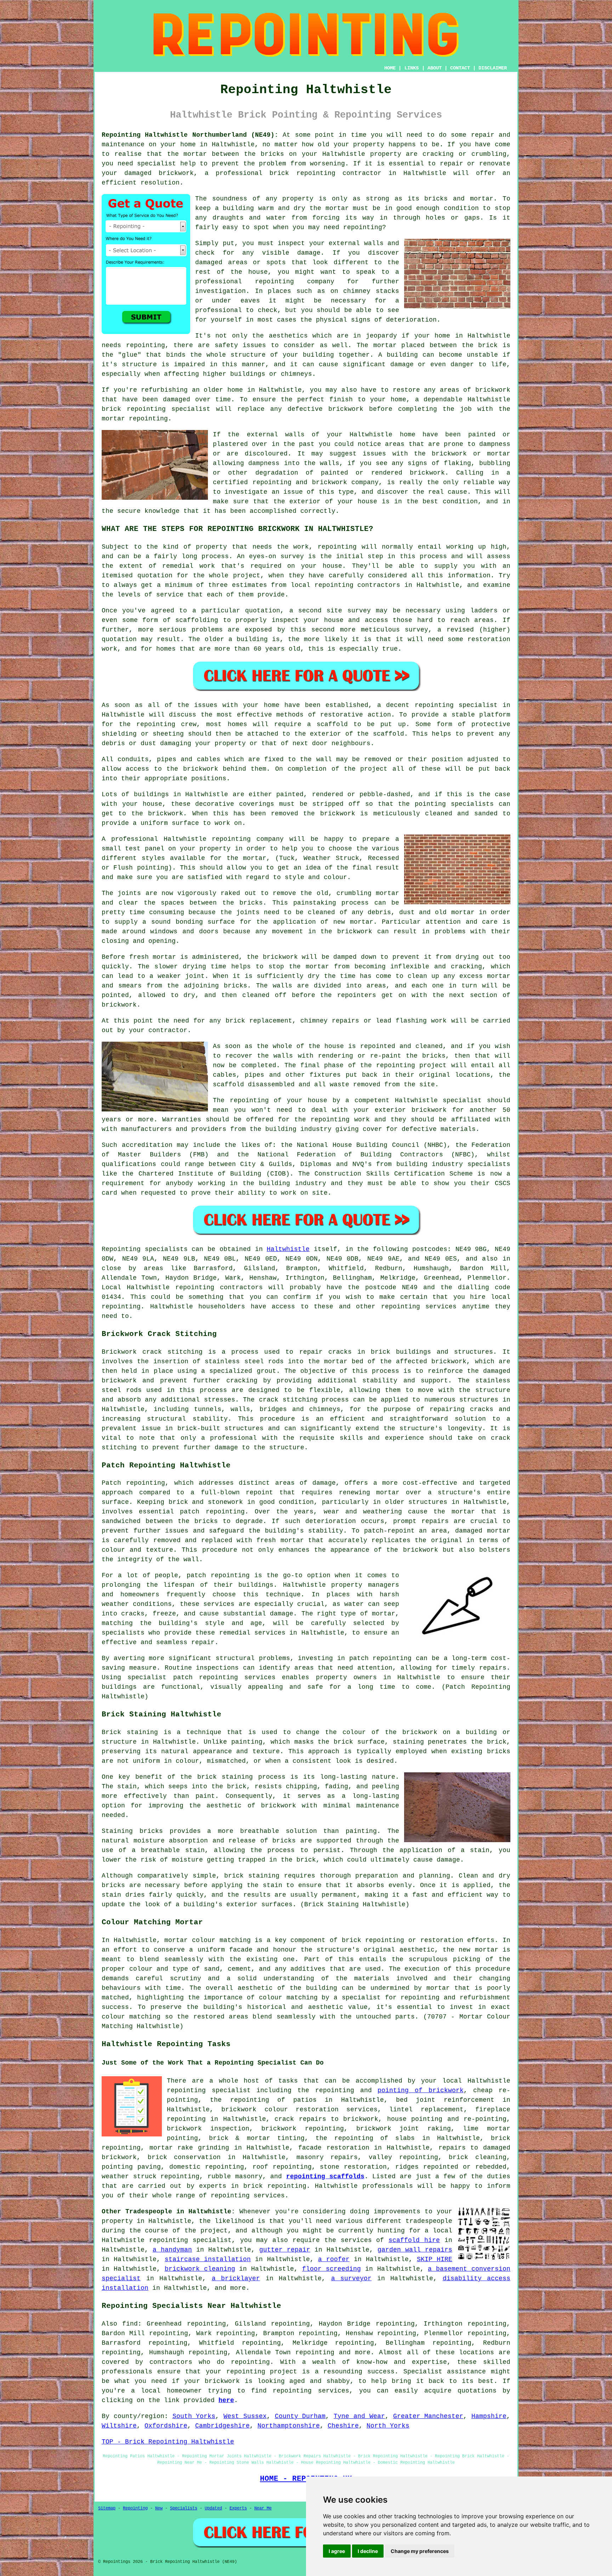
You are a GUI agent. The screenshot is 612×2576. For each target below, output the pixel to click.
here (226, 2400)
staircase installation (208, 2259)
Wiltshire (119, 2426)
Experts (238, 2508)
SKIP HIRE (435, 2259)
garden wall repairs (415, 2250)
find (130, 2324)
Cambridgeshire (222, 2426)
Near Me (263, 2508)
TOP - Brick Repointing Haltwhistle (168, 2442)
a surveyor (352, 2278)
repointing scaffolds (325, 2176)
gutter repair (285, 2250)
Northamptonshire (289, 2426)
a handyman (172, 2250)
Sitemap (107, 2508)
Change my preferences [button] (420, 2551)
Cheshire (343, 2426)
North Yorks (388, 2426)
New (159, 2508)
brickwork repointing (303, 2129)
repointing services (248, 2196)
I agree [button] (337, 2551)
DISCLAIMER (493, 68)
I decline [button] (368, 2551)
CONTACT (460, 68)
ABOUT (435, 68)
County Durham (300, 2416)
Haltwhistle (288, 1249)
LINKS (412, 68)
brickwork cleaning (200, 2269)
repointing (316, 173)
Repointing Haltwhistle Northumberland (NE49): (190, 135)
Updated (213, 2508)
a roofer (334, 2259)
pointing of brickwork (420, 2090)
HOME (390, 68)
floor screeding (331, 2269)
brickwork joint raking (404, 2129)
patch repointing (381, 1658)
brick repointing (134, 409)
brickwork (222, 2381)
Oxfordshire (166, 2426)
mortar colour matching (207, 1940)
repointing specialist (209, 2090)
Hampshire (489, 2416)
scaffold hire (414, 2240)
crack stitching (288, 1400)
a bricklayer (236, 2278)
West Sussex (245, 2416)
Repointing (121, 1249)
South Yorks (194, 2416)
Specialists (184, 2508)
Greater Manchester (428, 2416)
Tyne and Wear (359, 2416)
